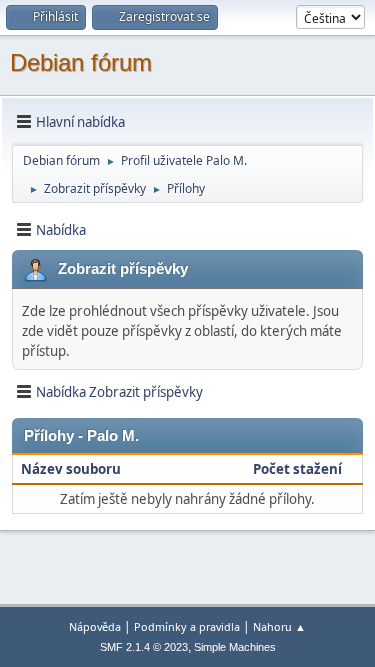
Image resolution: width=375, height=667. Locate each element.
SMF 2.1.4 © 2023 (144, 647)
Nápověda (95, 626)
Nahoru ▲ (279, 626)
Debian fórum (81, 62)
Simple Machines (235, 647)
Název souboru (72, 469)
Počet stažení (297, 469)
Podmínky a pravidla (187, 626)
